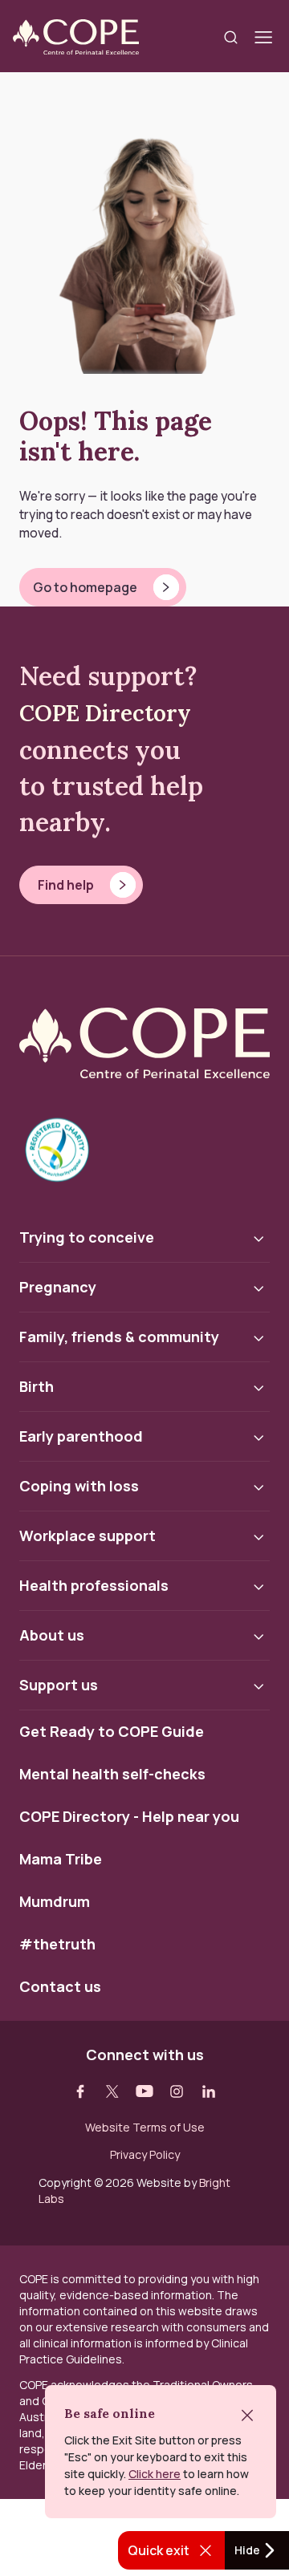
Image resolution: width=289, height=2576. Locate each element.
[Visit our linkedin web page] (209, 2091)
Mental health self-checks (112, 1775)
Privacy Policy (145, 2155)
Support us (59, 1685)
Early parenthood (81, 1436)
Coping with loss (79, 1486)
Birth (37, 1386)
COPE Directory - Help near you (129, 1817)
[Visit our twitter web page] (112, 2091)
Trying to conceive (87, 1237)
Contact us (60, 1987)
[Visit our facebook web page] (80, 2091)
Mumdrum (55, 1902)
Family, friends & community (119, 1337)
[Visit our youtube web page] (144, 2091)
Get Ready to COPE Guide (112, 1732)
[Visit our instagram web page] (177, 2091)
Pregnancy (58, 1287)
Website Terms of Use (145, 2128)
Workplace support (88, 1535)
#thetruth (57, 1945)
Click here (155, 2474)
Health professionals (94, 1585)
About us (52, 1635)
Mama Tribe (61, 1860)
